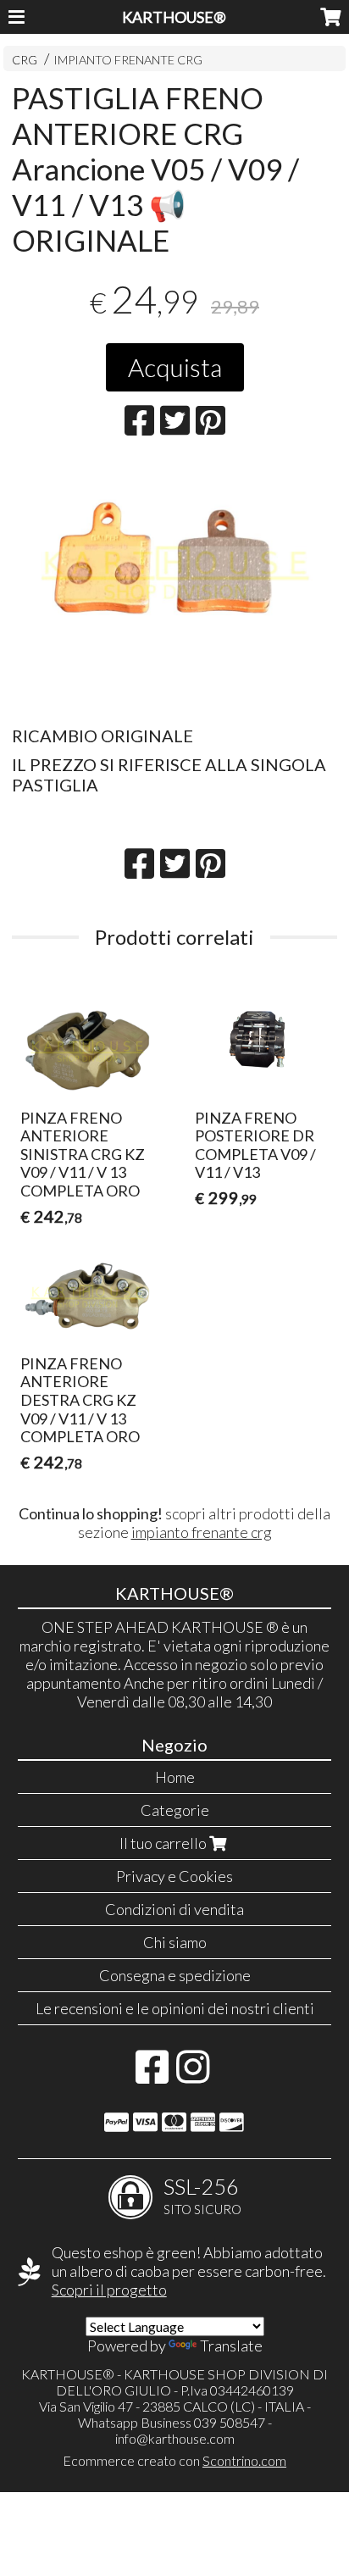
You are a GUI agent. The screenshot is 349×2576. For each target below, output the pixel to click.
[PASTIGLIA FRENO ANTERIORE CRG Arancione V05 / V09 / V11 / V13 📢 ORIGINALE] (174, 587)
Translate (231, 2346)
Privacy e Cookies (174, 1876)
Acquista (175, 367)
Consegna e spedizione (175, 1975)
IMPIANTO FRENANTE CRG (128, 60)
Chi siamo (175, 1942)
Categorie (175, 1810)
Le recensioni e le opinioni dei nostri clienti (175, 2008)
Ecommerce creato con (174, 2460)
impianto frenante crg (202, 1532)
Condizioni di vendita (174, 1909)
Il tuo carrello (164, 1843)
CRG (25, 60)
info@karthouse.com (175, 2438)
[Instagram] (193, 2075)
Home (175, 1777)
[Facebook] (152, 2075)
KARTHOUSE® (174, 17)
